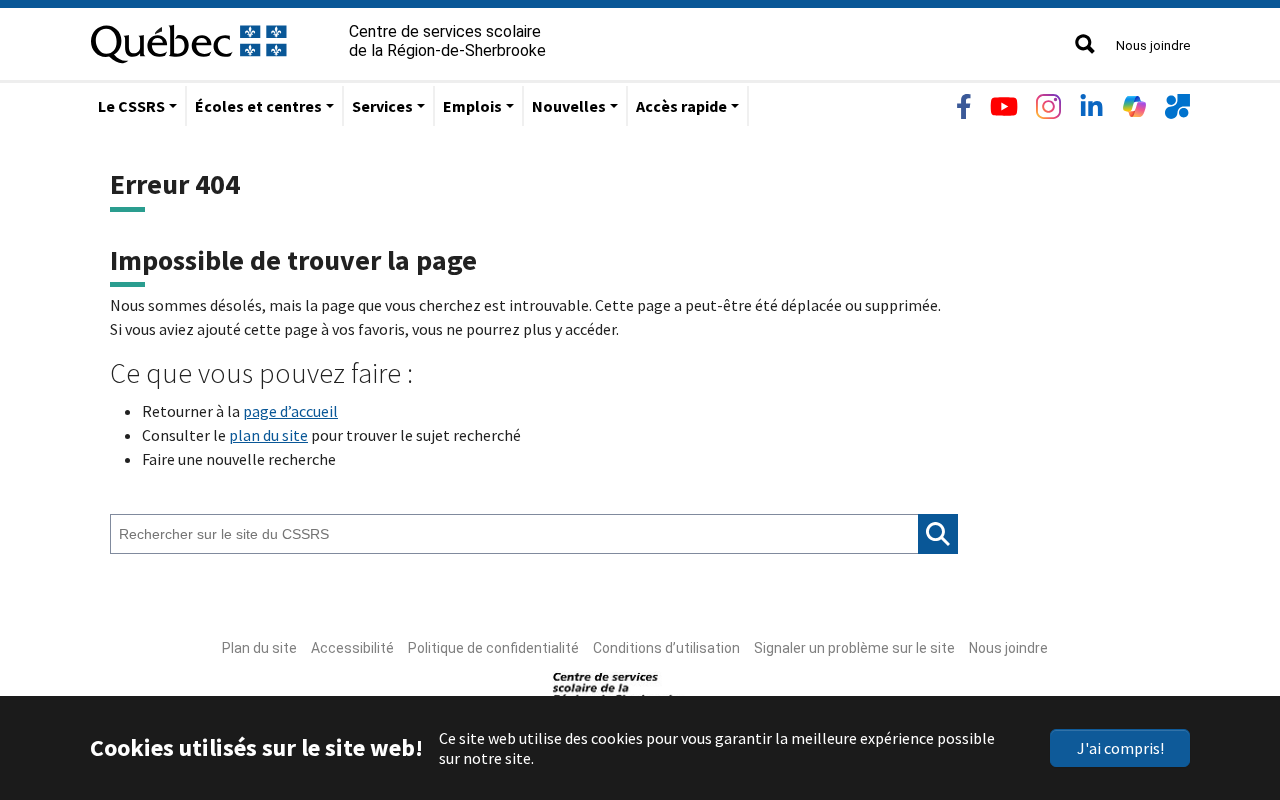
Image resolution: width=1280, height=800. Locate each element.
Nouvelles (569, 106)
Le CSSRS (131, 106)
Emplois (472, 106)
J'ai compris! (1120, 748)
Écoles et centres (258, 106)
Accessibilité (352, 648)
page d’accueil (290, 411)
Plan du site (259, 648)
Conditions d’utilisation (666, 648)
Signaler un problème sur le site (854, 648)
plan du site (268, 435)
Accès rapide (681, 106)
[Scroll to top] (1228, 690)
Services (382, 106)
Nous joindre (1153, 45)
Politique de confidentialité (493, 648)
